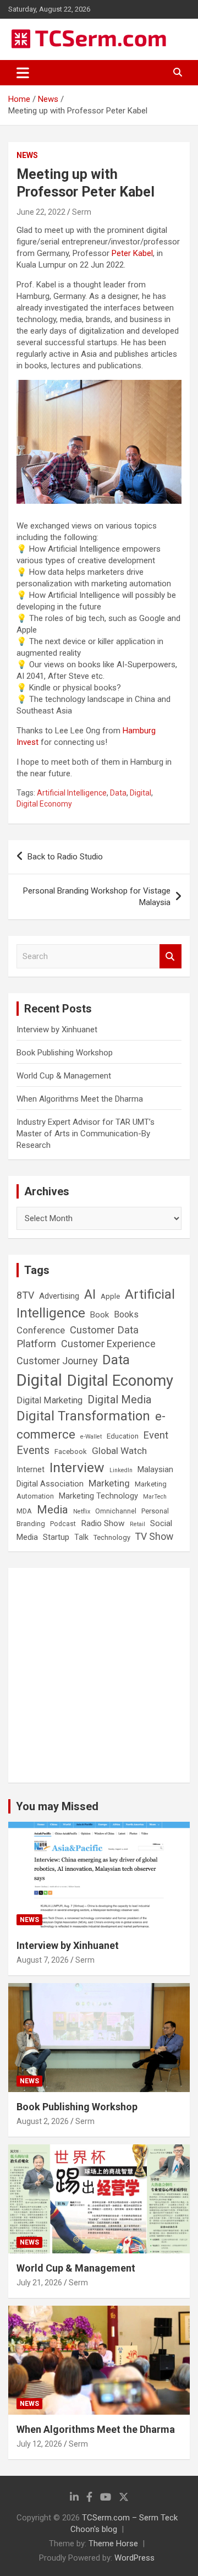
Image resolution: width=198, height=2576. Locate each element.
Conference (41, 1330)
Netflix (82, 1512)
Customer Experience (108, 1344)
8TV (25, 1295)
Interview (77, 1467)
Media (53, 1510)
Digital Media (119, 1400)
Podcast (63, 1524)
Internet (31, 1470)
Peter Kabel (132, 253)
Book (100, 1315)
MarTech (155, 1497)
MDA (24, 1511)
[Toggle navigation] (23, 73)
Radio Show (103, 1523)
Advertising (59, 1296)
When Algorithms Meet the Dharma (80, 1099)
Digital (141, 793)
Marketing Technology (98, 1496)
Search (170, 957)
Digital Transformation (83, 1416)
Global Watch (119, 1451)
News (27, 155)
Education (123, 1436)
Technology (112, 1537)
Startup (56, 1537)
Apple (110, 1296)
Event (156, 1435)
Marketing (109, 1483)
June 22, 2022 (41, 212)
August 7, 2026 (43, 1960)
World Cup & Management (64, 1076)
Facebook (71, 1452)
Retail (137, 1524)
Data (118, 793)
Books (126, 1314)
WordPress (134, 2558)
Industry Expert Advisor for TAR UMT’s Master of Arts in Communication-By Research (86, 1134)
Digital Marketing (50, 1400)
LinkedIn (121, 1470)
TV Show (154, 1537)
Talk (81, 1537)
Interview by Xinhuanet (57, 1030)
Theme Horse (113, 2544)
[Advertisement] (99, 1675)
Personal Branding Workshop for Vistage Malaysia (97, 897)
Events (33, 1450)
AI (90, 1294)
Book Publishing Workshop (65, 1053)
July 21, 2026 (39, 2283)
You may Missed (57, 1806)
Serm (82, 212)
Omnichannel (116, 1511)
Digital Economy (44, 804)
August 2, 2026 (43, 2121)
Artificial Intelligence (72, 793)
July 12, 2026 (39, 2444)
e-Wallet (91, 1437)
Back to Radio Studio (65, 857)
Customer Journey (57, 1361)
